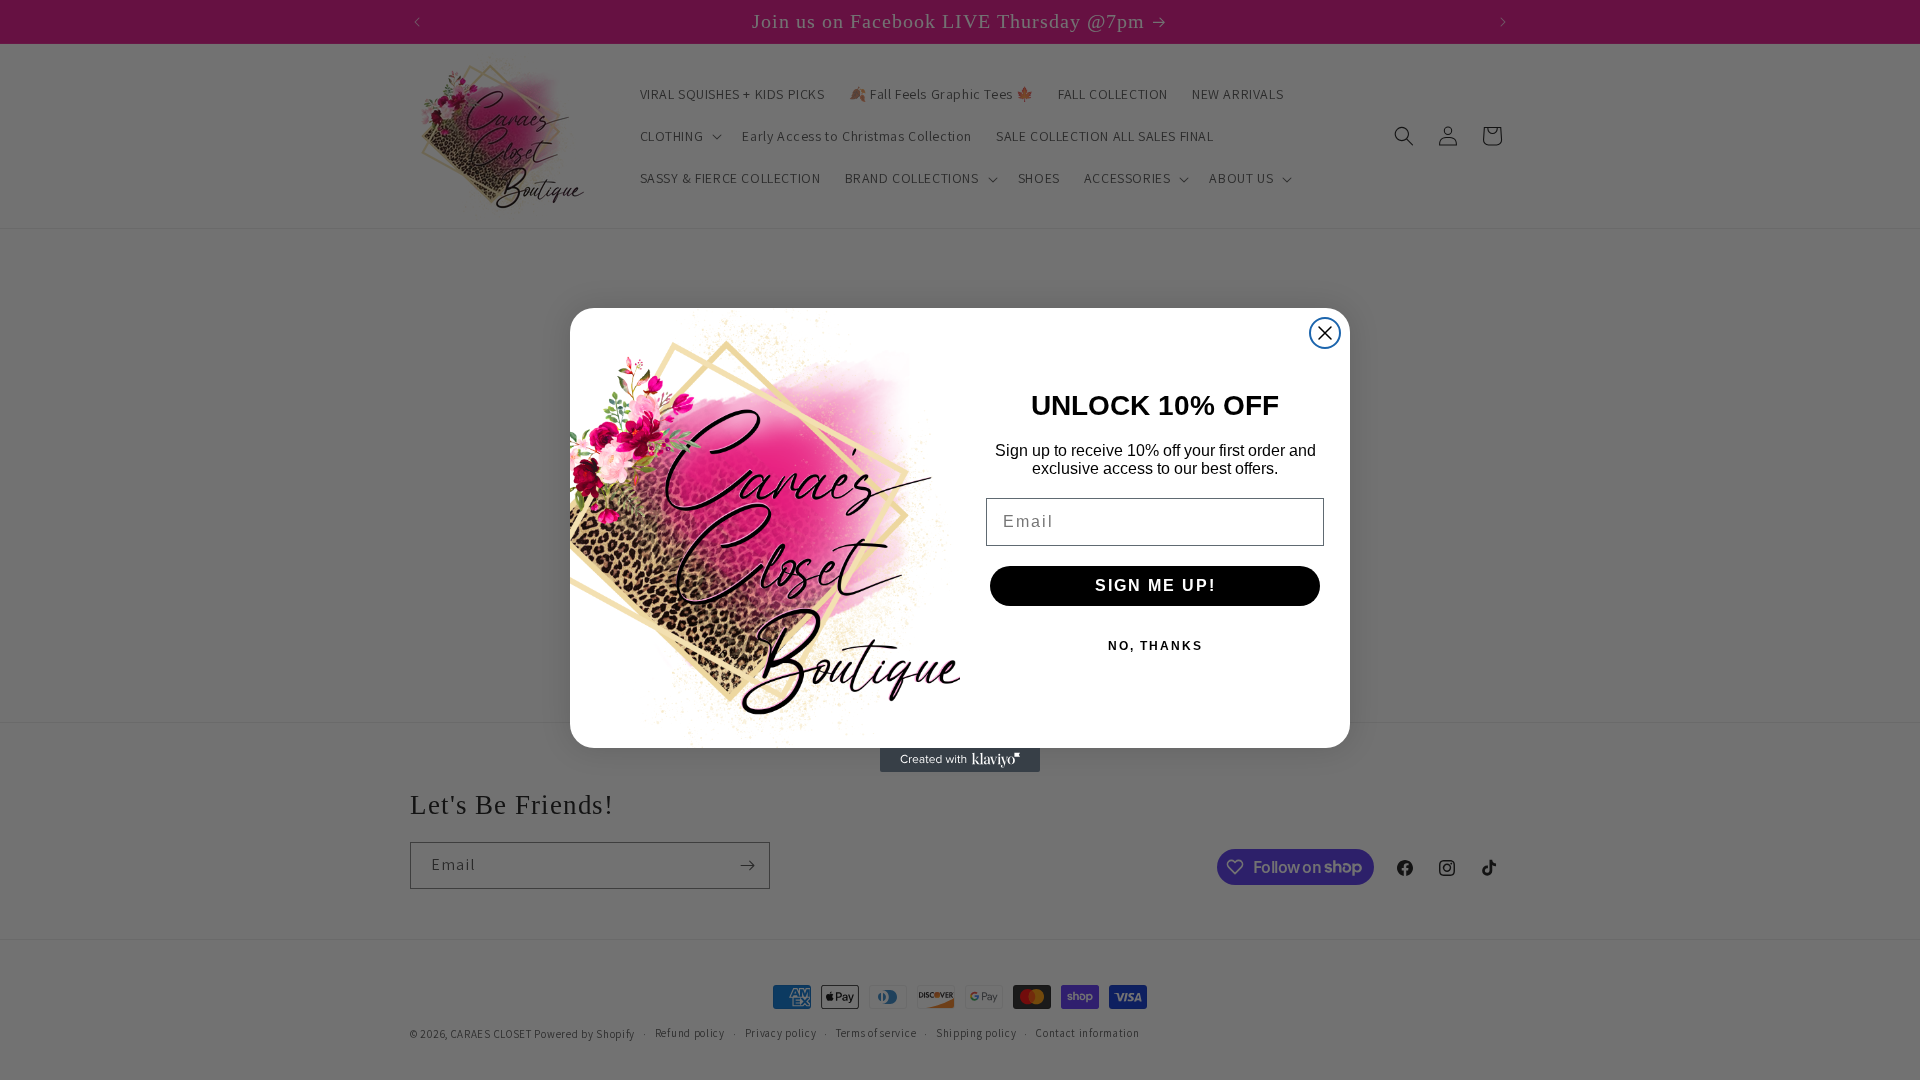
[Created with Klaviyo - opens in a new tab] (960, 760)
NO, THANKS (1155, 646)
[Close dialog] (1325, 333)
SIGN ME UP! (1155, 585)
